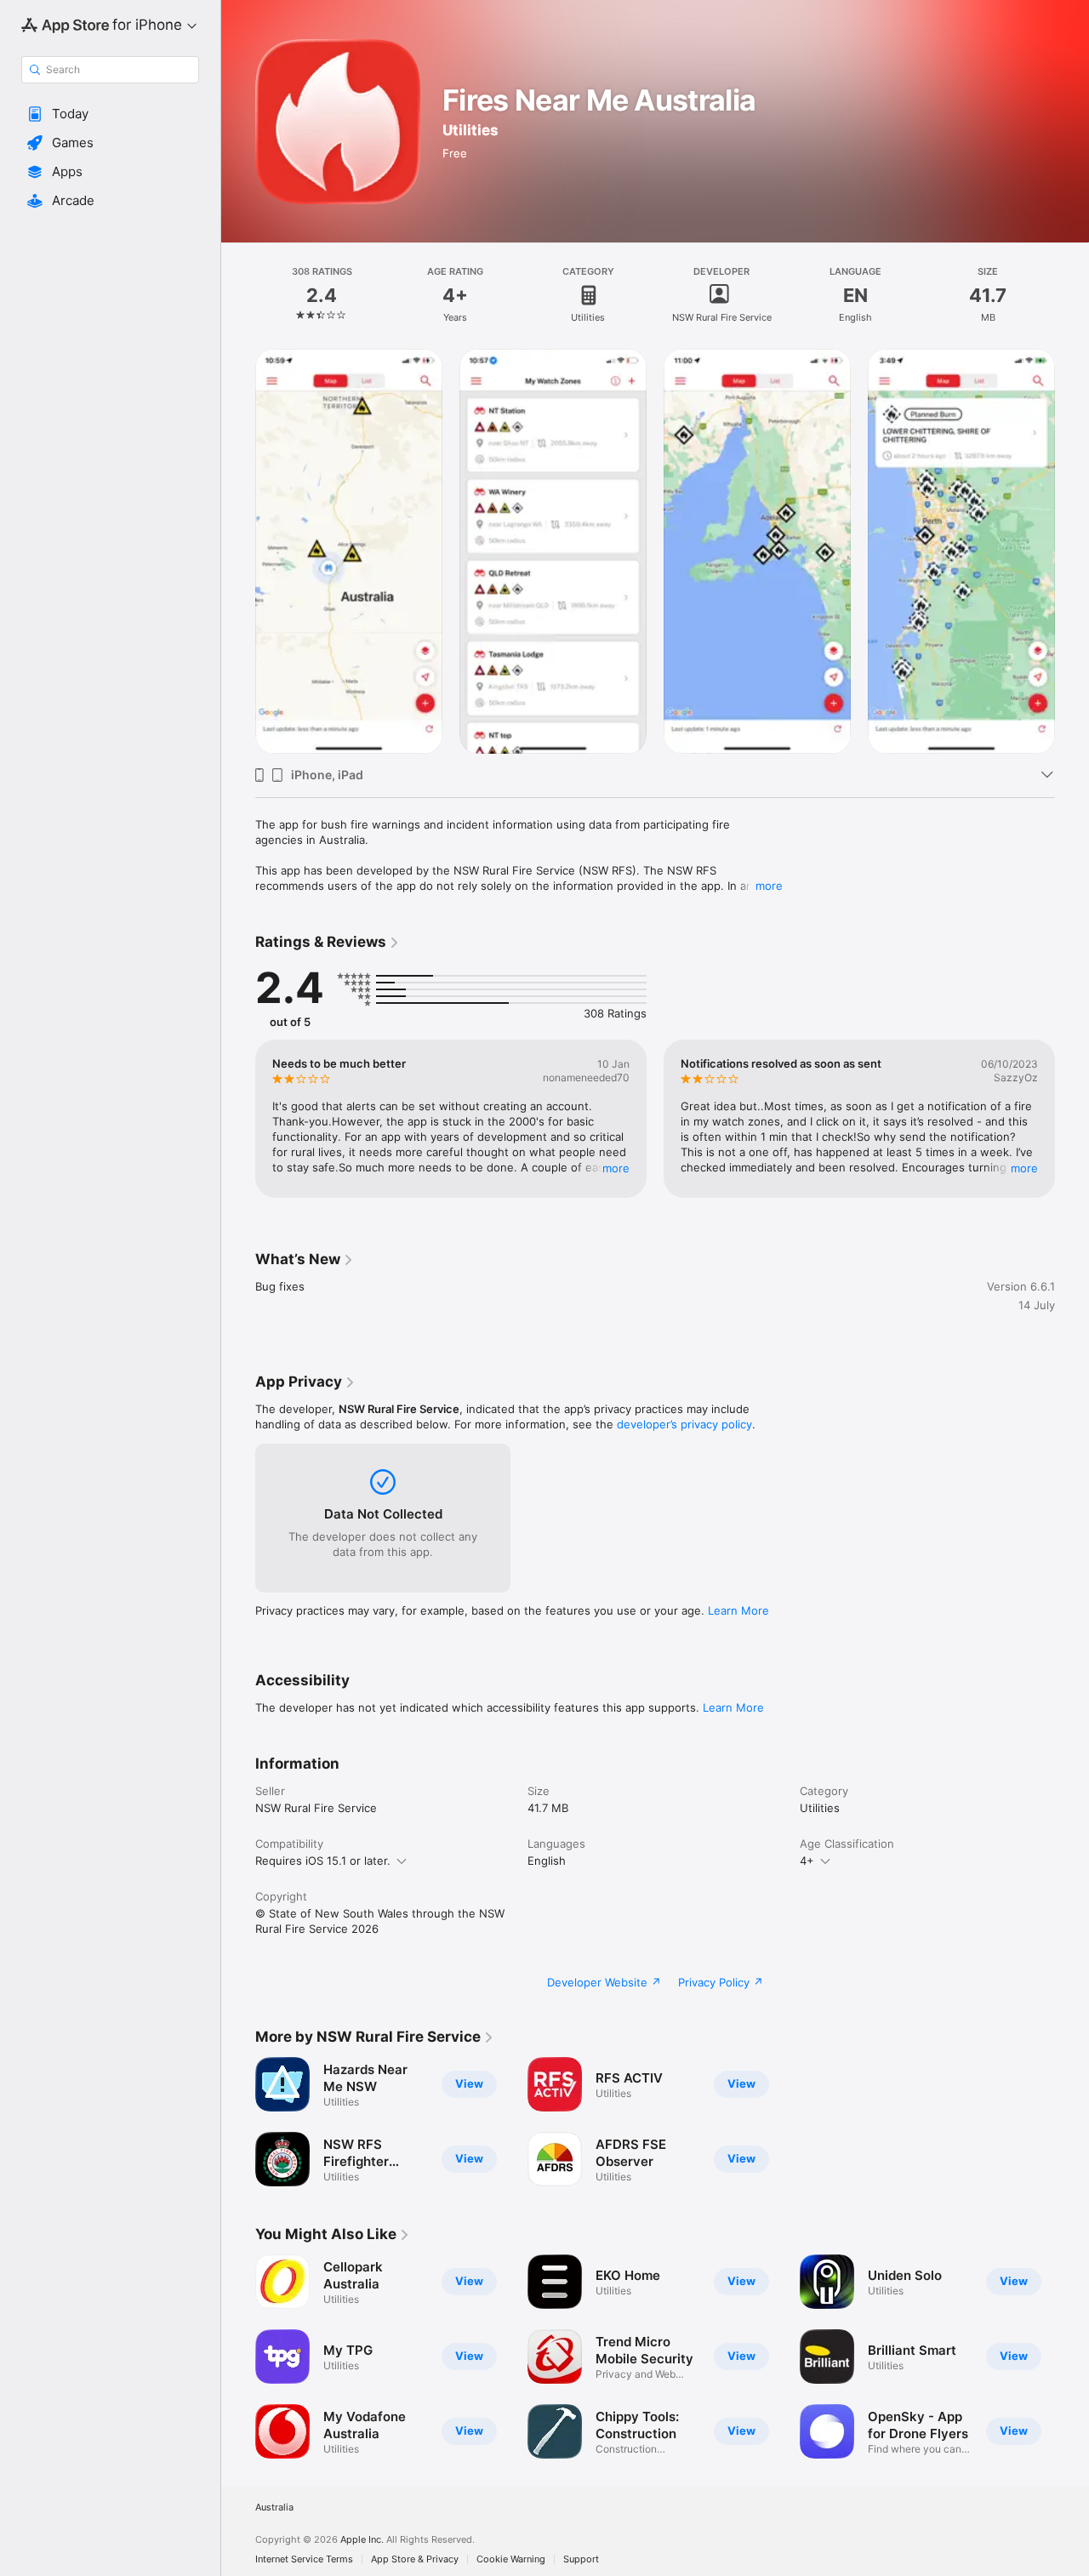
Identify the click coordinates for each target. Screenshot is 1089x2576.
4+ (807, 1861)
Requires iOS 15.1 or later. (323, 1861)
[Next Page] (1072, 551)
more (769, 886)
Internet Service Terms (304, 2559)
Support (581, 2559)
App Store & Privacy (415, 2559)
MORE (616, 1168)
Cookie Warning (511, 2559)
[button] (110, 114)
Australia (274, 2508)
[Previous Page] (238, 551)
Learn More (738, 1610)
